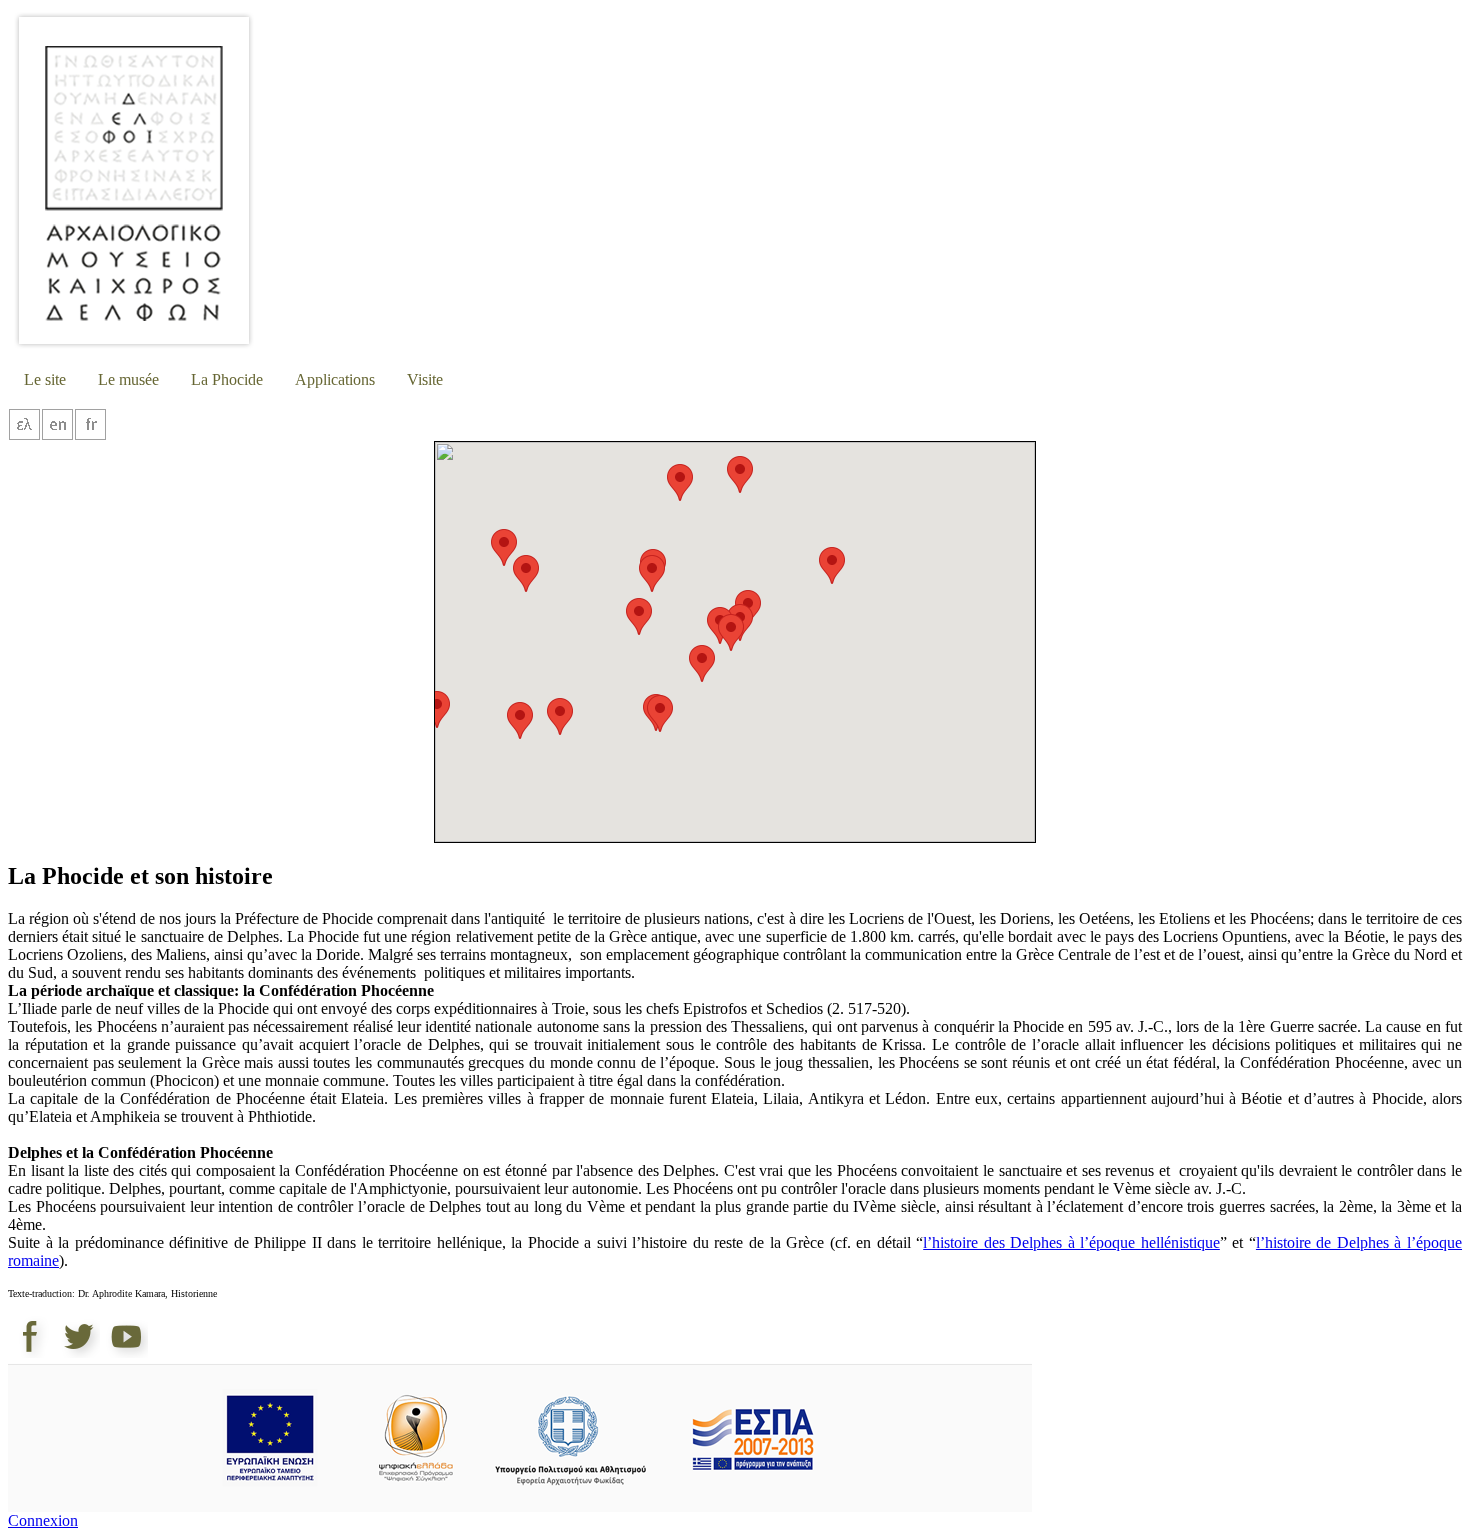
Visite (425, 379)
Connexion (43, 1520)
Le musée (128, 379)
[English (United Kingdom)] (57, 435)
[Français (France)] (90, 435)
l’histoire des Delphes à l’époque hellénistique (1071, 1242)
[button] (437, 709)
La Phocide (227, 379)
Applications (335, 379)
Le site (45, 379)
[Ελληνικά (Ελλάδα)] (24, 435)
